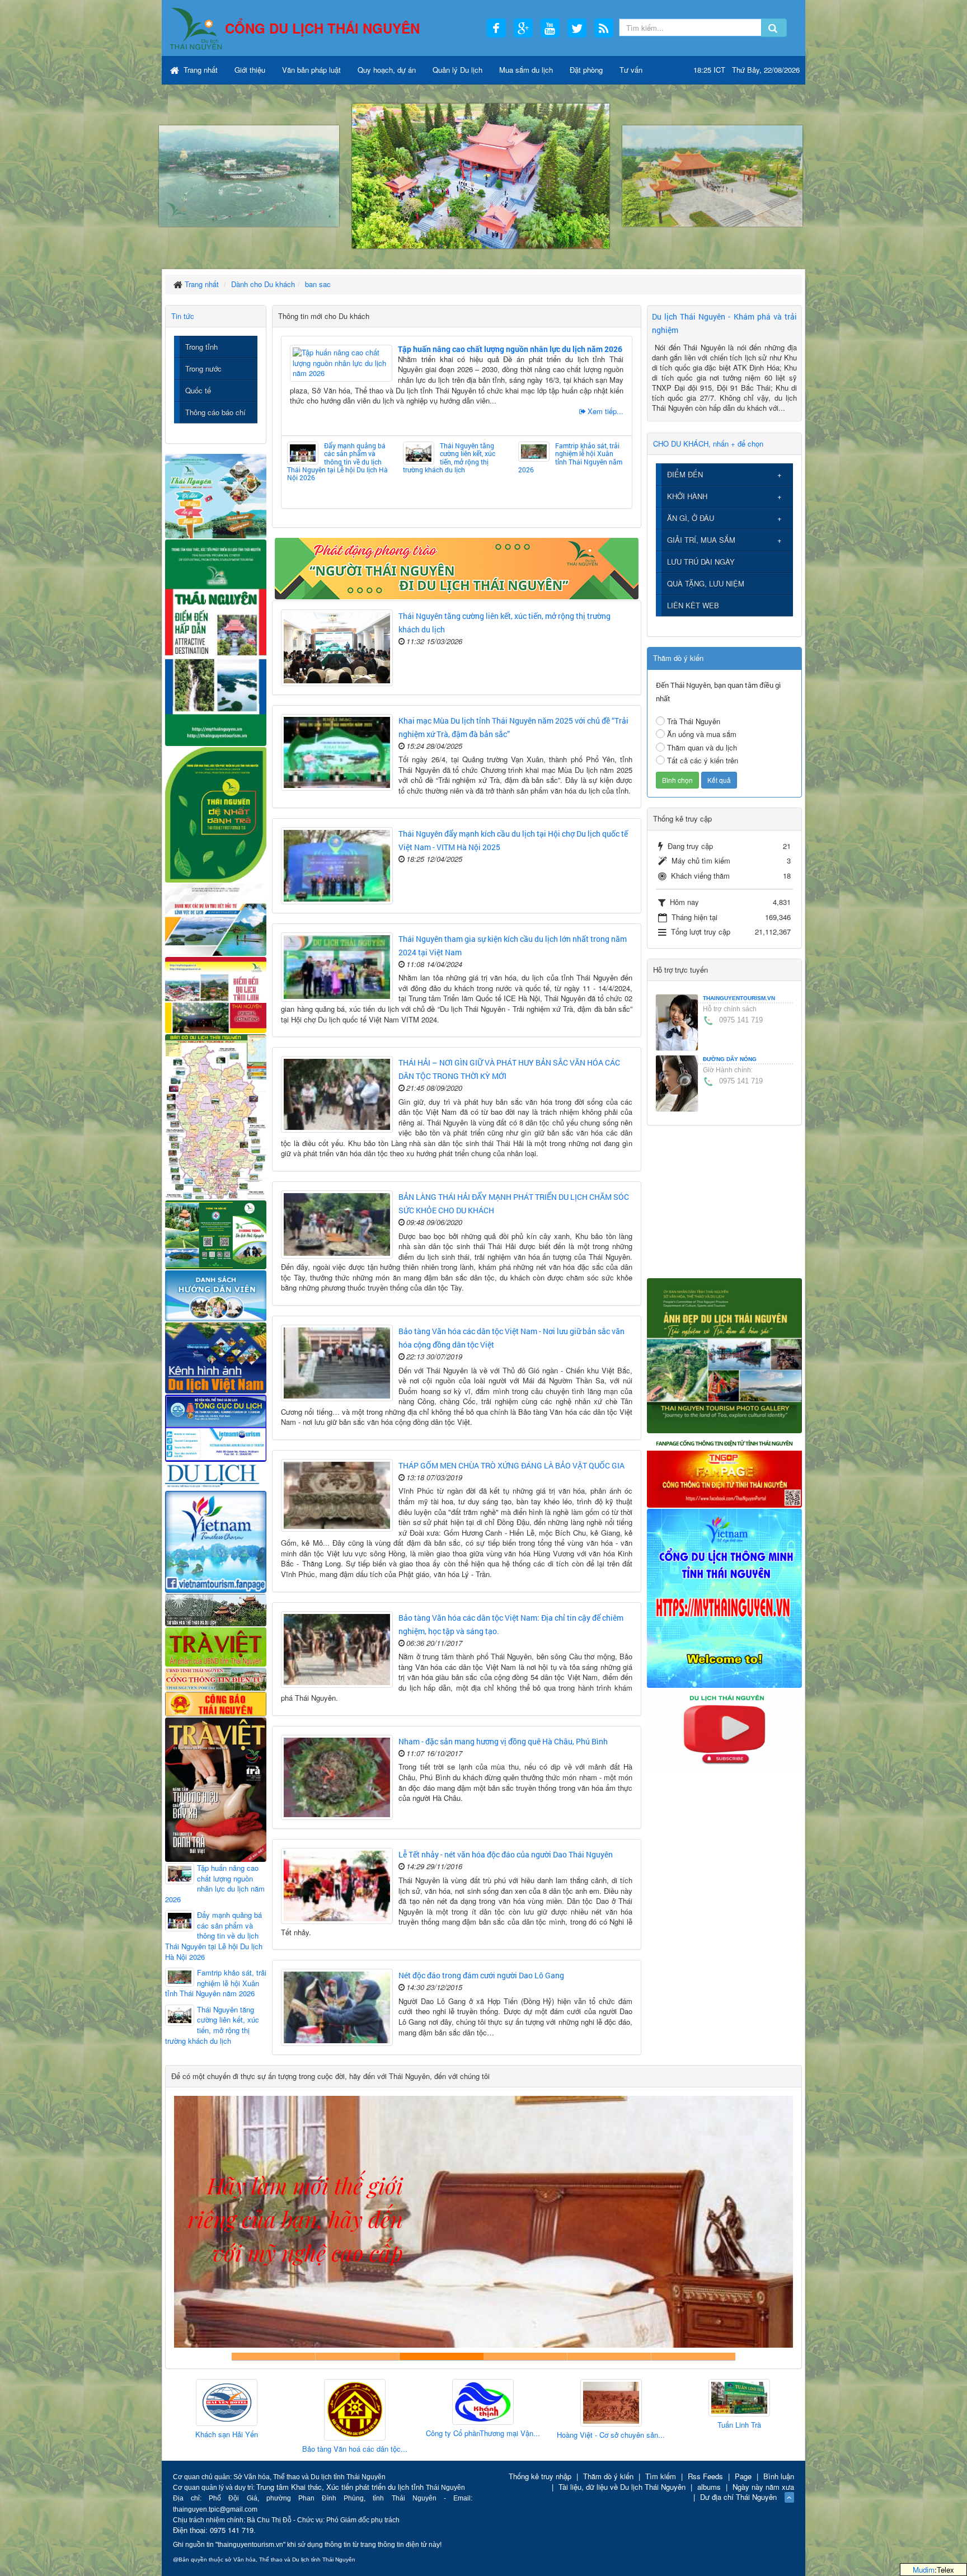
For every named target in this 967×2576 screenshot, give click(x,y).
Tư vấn (631, 70)
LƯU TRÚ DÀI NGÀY (701, 562)
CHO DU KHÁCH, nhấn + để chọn (708, 444)
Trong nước (203, 369)
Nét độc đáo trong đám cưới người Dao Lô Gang (481, 1975)
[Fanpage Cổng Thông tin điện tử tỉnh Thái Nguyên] (724, 1470)
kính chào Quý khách (358, 2356)
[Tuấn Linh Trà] (522, 2398)
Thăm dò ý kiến (608, 2476)
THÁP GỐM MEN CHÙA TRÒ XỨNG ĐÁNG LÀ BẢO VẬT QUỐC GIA (511, 1465)
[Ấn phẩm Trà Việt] (216, 1646)
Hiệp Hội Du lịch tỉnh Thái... (650, 2429)
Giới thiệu (250, 70)
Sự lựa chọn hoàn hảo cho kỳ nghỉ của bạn (274, 2356)
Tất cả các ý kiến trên (703, 760)
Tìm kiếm (661, 2476)
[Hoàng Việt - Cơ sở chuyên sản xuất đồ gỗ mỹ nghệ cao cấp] (393, 2403)
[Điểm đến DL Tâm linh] (216, 994)
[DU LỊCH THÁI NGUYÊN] (724, 1355)
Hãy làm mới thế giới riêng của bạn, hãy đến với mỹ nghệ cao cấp (442, 2356)
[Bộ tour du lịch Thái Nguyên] (216, 1234)
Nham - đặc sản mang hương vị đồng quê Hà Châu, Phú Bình (503, 1741)
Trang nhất (199, 70)
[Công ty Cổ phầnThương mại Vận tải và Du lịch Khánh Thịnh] (265, 2403)
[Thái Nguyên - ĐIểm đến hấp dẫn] (216, 641)
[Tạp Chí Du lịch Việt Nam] (216, 1475)
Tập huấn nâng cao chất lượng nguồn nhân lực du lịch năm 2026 (510, 349)
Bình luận (779, 2476)
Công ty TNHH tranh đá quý (525, 2356)
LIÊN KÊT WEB (693, 605)
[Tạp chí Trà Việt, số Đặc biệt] (216, 1788)
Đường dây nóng (730, 1059)
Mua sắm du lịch (526, 70)
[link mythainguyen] (724, 1597)
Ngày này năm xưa (763, 2487)
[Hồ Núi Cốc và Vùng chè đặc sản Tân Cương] (216, 1703)
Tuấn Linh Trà (522, 2425)
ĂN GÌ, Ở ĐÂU (691, 518)
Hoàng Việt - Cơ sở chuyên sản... (394, 2435)
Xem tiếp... (605, 411)
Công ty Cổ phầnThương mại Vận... (265, 2433)
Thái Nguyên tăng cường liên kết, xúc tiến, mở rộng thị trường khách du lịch (449, 458)
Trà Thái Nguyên (694, 721)
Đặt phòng (586, 70)
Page (743, 2476)
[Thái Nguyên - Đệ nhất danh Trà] (216, 813)
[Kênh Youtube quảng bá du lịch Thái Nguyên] (724, 1729)
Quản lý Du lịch (457, 70)
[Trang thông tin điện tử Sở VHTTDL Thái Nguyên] (216, 1609)
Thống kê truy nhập (540, 2476)
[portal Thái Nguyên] (216, 1678)
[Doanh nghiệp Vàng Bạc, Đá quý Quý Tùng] (778, 2411)
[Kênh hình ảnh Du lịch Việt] (216, 1357)
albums (709, 2487)
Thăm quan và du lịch (702, 747)
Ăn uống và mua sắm (702, 734)
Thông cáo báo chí (215, 412)
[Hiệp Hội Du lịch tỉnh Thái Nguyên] (650, 2401)
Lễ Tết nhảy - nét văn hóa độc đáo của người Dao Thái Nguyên (506, 1854)
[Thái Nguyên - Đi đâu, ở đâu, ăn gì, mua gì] (216, 495)
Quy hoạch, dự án (387, 70)
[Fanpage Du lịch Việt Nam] (216, 1541)
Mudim (924, 2570)
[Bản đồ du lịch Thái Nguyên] (216, 1116)
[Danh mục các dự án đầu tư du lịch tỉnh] (216, 919)
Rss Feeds (705, 2476)
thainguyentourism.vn (739, 998)
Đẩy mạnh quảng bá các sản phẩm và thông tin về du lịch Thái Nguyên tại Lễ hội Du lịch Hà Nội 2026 (337, 462)
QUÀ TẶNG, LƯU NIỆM (706, 583)
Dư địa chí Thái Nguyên (738, 2497)
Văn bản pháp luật (311, 70)
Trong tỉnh (201, 347)
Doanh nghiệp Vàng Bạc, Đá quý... (778, 2451)
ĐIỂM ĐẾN (685, 474)
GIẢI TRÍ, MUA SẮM (701, 540)
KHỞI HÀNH (687, 496)
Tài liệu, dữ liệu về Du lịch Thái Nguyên (622, 2487)
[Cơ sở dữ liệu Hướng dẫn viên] (216, 1295)
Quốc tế (198, 390)
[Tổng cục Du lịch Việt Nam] (216, 1427)
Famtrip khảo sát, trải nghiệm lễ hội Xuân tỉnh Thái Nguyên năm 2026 (570, 458)
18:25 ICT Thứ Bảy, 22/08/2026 (747, 70)
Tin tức (183, 316)
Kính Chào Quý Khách (693, 2356)
